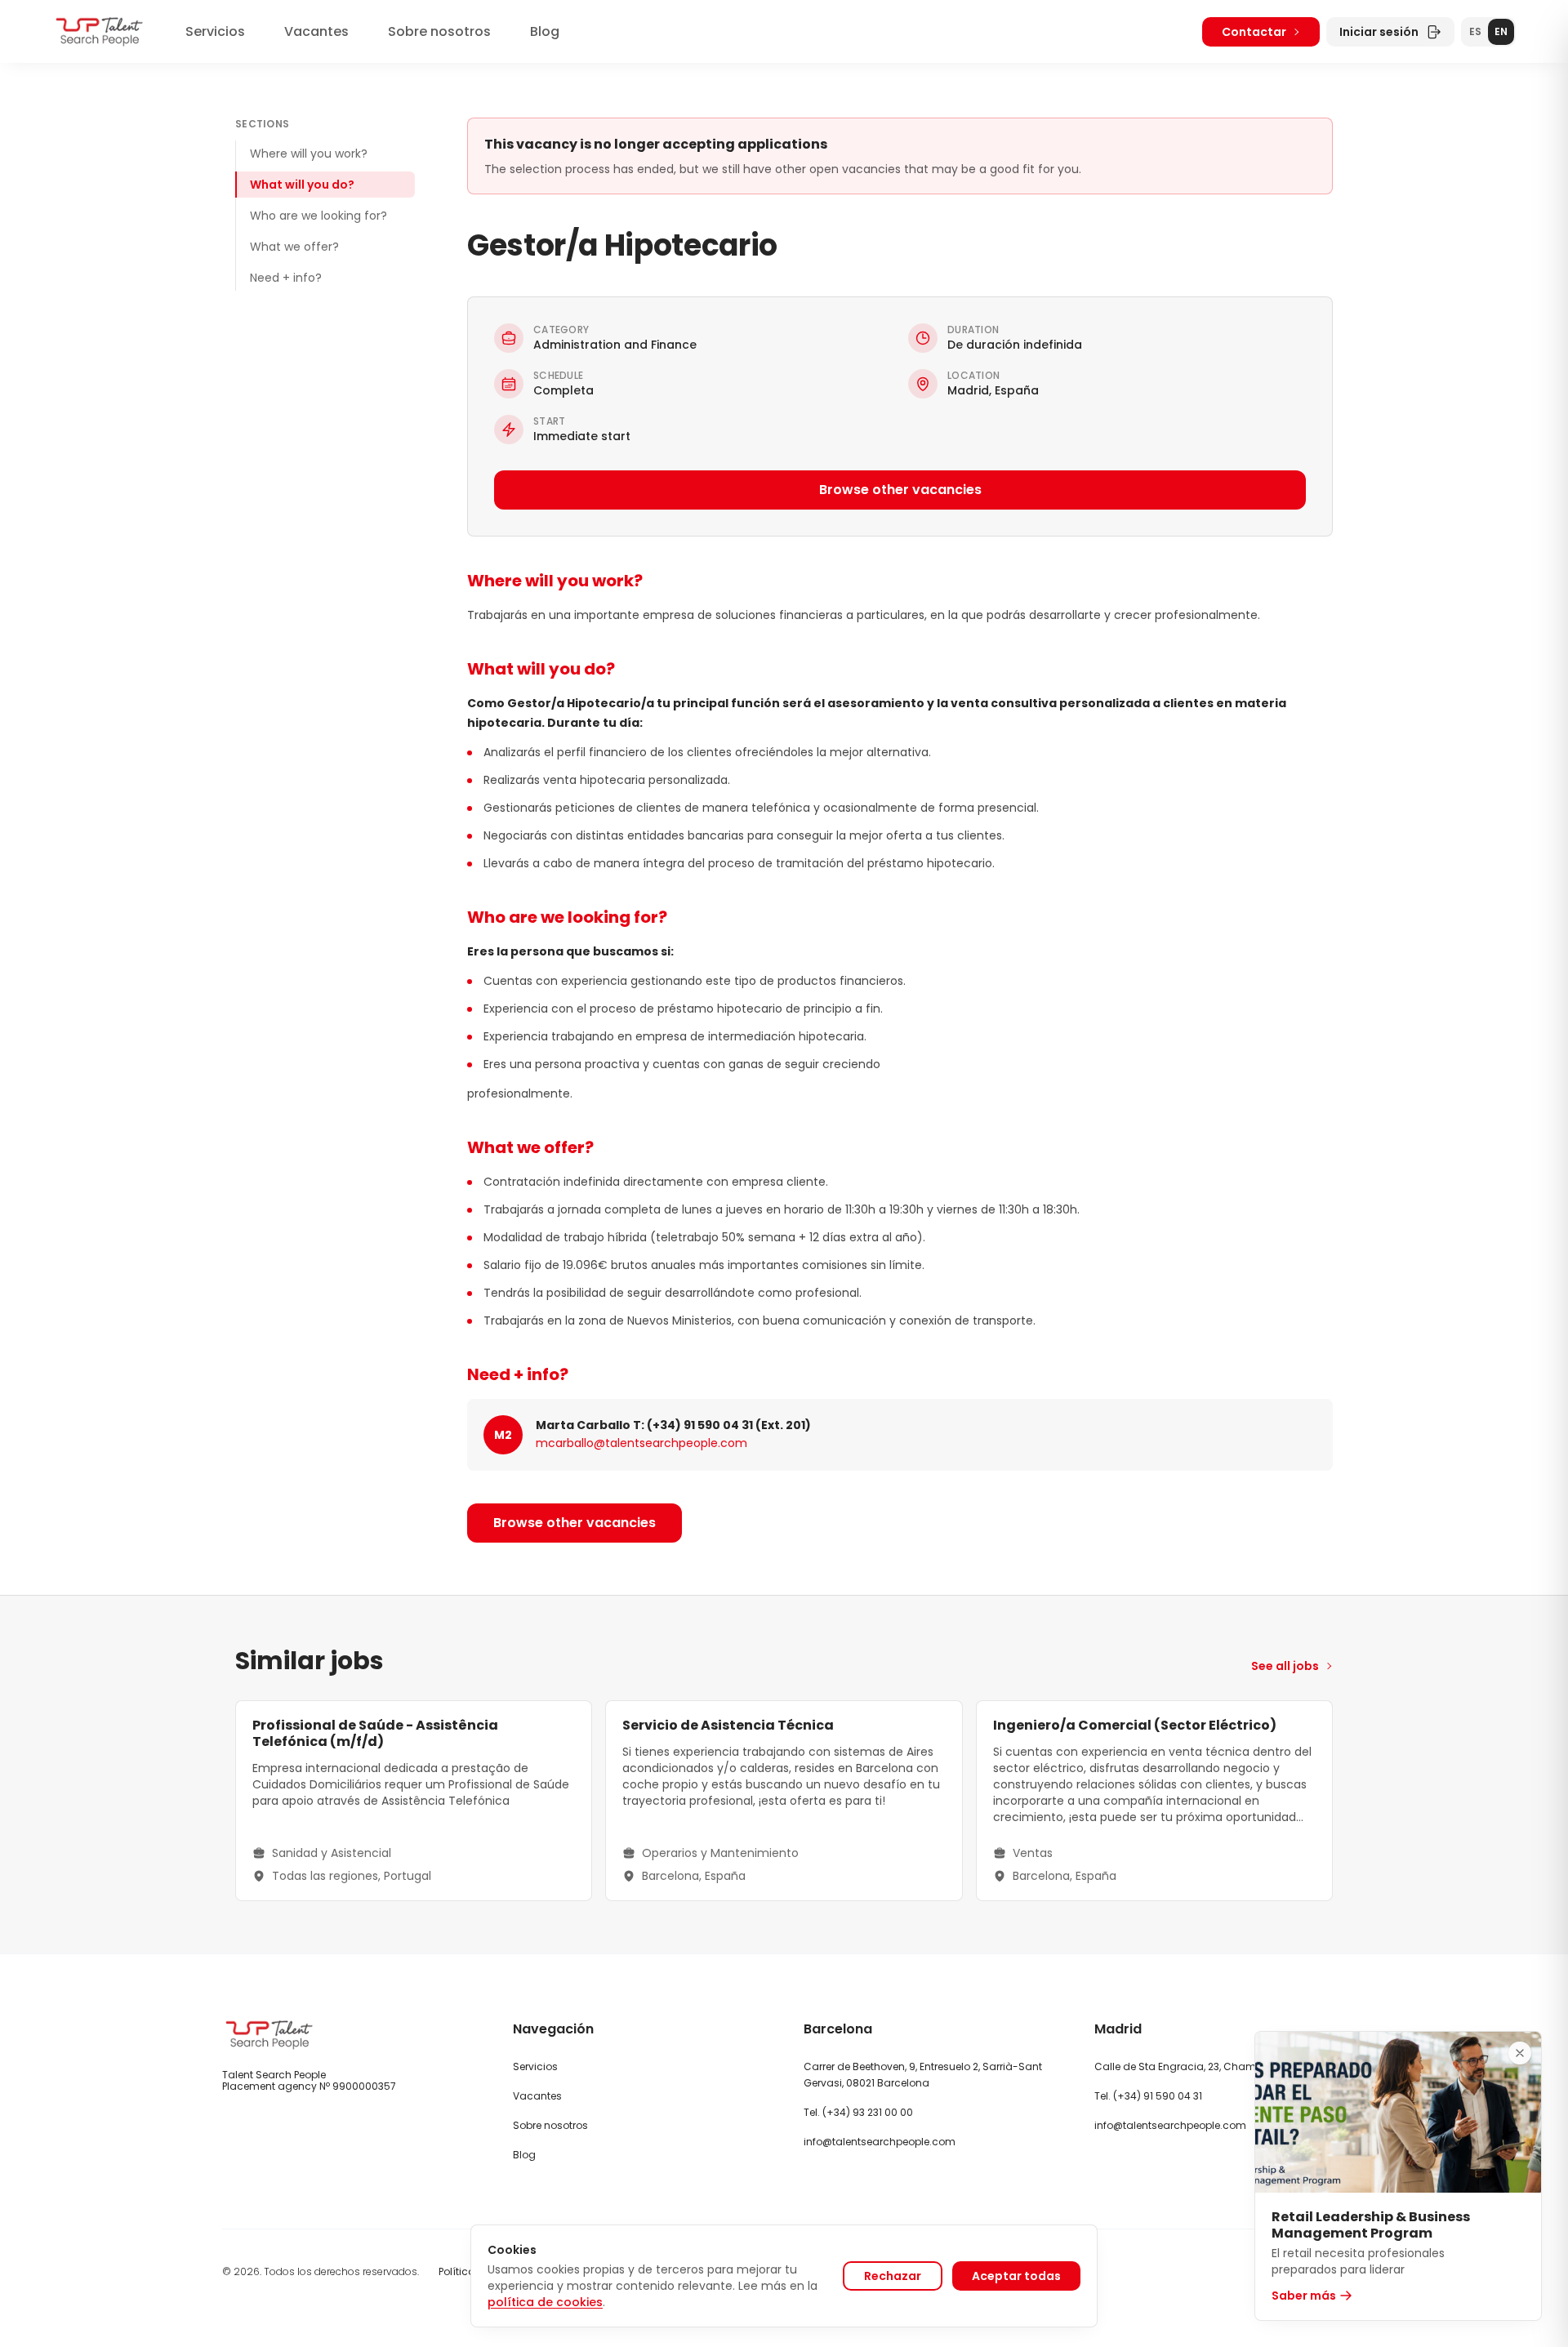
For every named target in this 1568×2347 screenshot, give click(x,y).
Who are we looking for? (318, 216)
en (1501, 31)
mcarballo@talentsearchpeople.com (641, 1443)
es (1475, 31)
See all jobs (1285, 1666)
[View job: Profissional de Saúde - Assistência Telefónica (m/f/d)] (414, 1801)
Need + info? (286, 278)
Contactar (1254, 32)
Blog (545, 31)
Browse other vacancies (900, 490)
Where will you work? (309, 154)
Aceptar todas (1016, 2276)
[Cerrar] (1520, 2053)
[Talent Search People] (99, 31)
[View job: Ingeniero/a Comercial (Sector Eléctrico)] (1154, 1801)
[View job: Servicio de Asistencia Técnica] (784, 1801)
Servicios (215, 31)
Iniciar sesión (1379, 32)
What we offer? (294, 247)
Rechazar (893, 2276)
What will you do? (302, 185)
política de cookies (545, 2302)
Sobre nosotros (439, 31)
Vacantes (316, 31)
